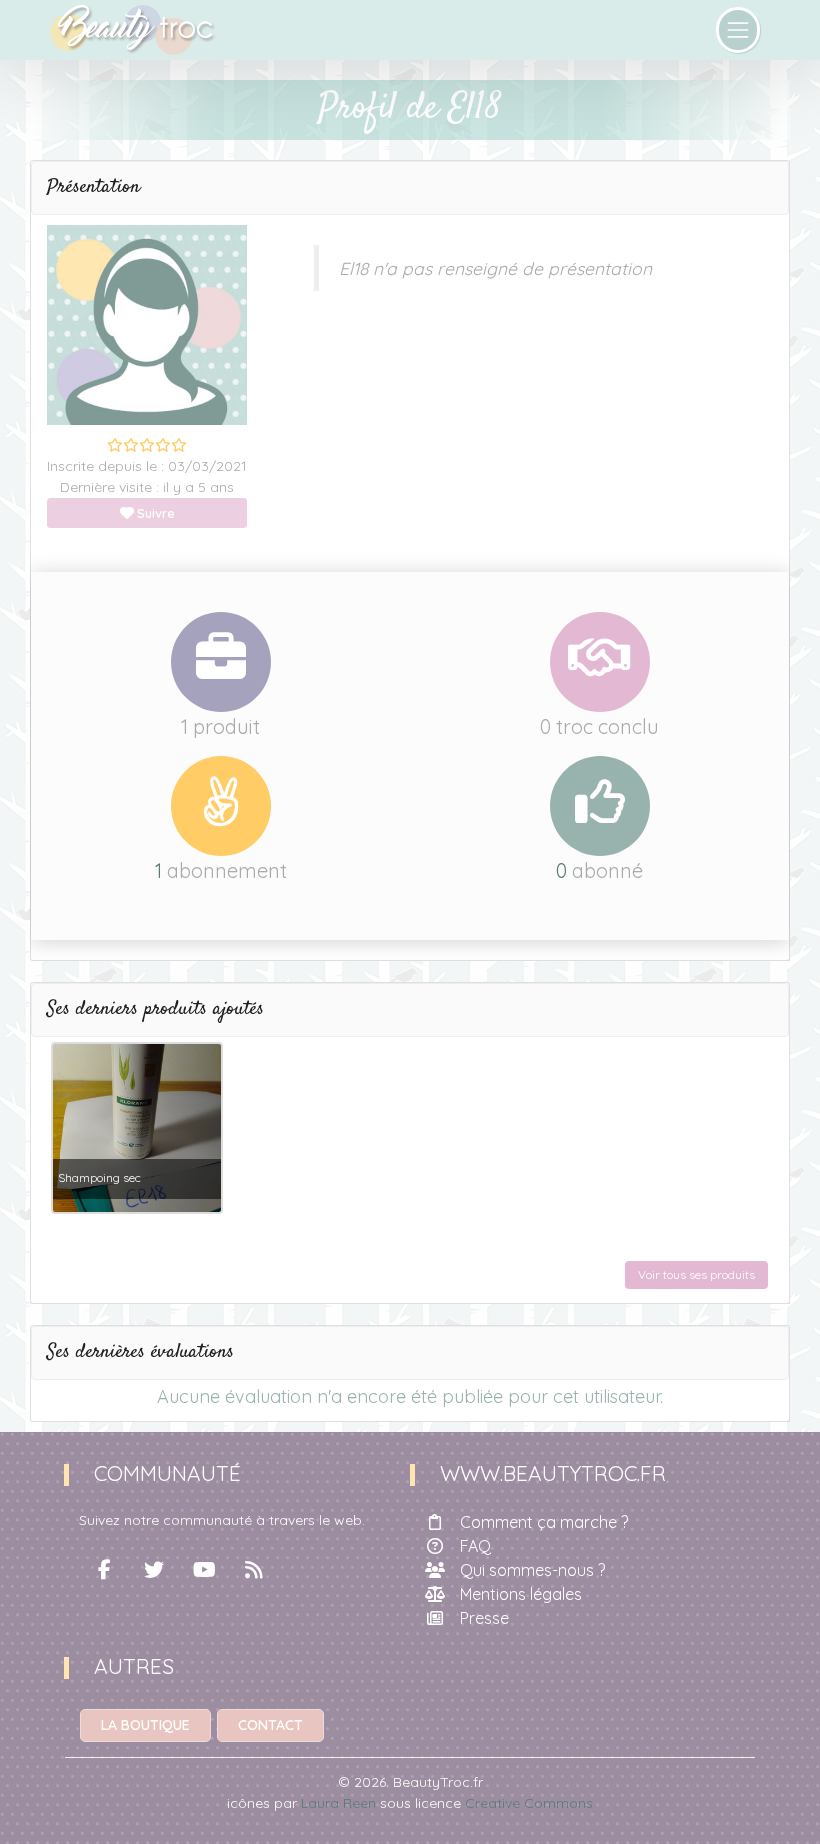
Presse (484, 1618)
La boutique (145, 1725)
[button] (410, 188)
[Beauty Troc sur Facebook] (104, 1570)
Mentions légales (521, 1594)
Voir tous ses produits (696, 1274)
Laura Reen (338, 1803)
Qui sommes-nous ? (532, 1570)
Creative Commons (529, 1803)
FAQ (475, 1546)
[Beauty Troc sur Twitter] (154, 1570)
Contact (270, 1725)
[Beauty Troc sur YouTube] (204, 1570)
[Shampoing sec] (137, 1126)
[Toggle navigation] (738, 30)
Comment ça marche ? (544, 1522)
